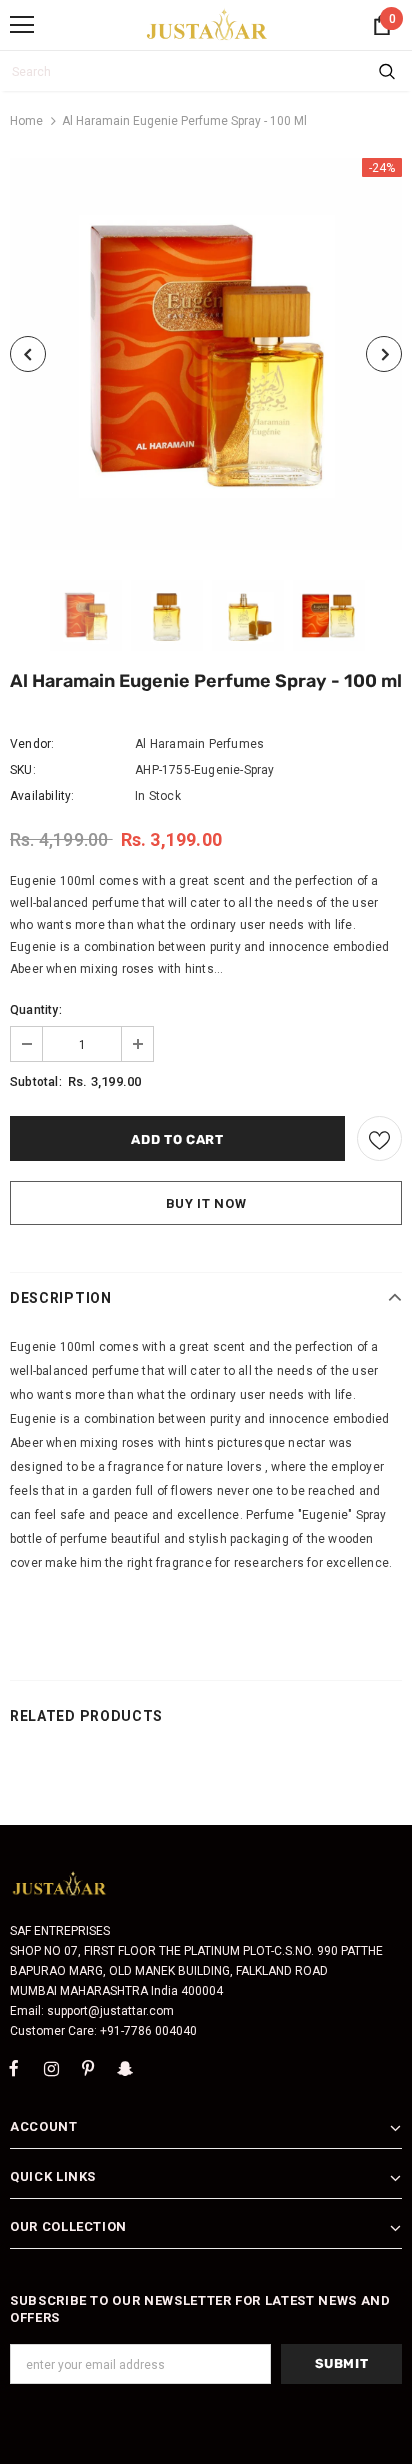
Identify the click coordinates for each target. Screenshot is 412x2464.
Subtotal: (36, 1082)
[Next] (384, 354)
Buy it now (206, 1203)
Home (26, 121)
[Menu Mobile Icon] (22, 25)
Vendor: (32, 744)
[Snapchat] (125, 2069)
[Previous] (28, 354)
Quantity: (36, 1010)
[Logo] (207, 24)
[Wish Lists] (379, 1138)
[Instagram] (51, 2069)
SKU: (23, 770)
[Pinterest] (88, 2069)
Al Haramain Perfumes (199, 744)
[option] (206, 354)
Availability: (42, 796)
